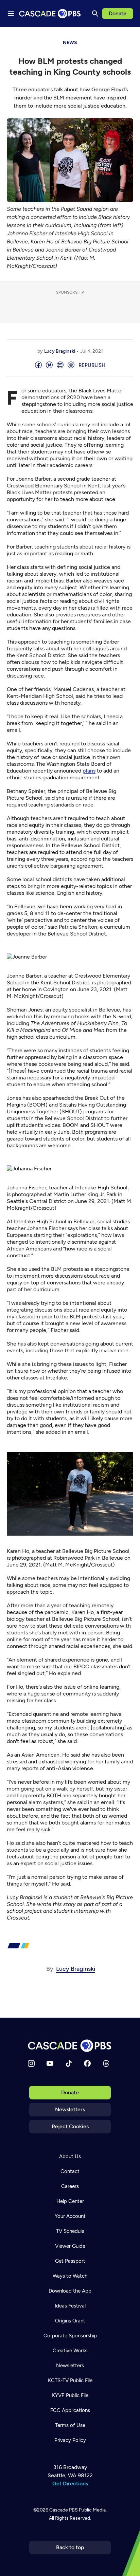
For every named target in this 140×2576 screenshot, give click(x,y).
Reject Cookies (70, 2126)
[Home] (70, 2046)
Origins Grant (70, 2321)
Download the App (70, 2291)
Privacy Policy (70, 2440)
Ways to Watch (70, 2276)
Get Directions (70, 2484)
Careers (70, 2186)
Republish (92, 365)
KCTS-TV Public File (70, 2380)
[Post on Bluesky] (49, 365)
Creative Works (70, 2351)
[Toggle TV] (130, 37)
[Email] (60, 365)
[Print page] (71, 365)
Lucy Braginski (60, 351)
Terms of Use (70, 2425)
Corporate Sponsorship (70, 2336)
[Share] (38, 365)
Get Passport (70, 2261)
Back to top (70, 2547)
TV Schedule (70, 2231)
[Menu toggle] (11, 14)
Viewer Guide (70, 2246)
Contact (70, 2171)
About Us (70, 2156)
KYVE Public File (70, 2395)
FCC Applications (70, 2410)
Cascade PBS (64, 2510)
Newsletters (70, 2109)
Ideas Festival (70, 2306)
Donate (118, 13)
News (70, 43)
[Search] (95, 14)
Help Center (70, 2201)
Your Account (70, 2216)
